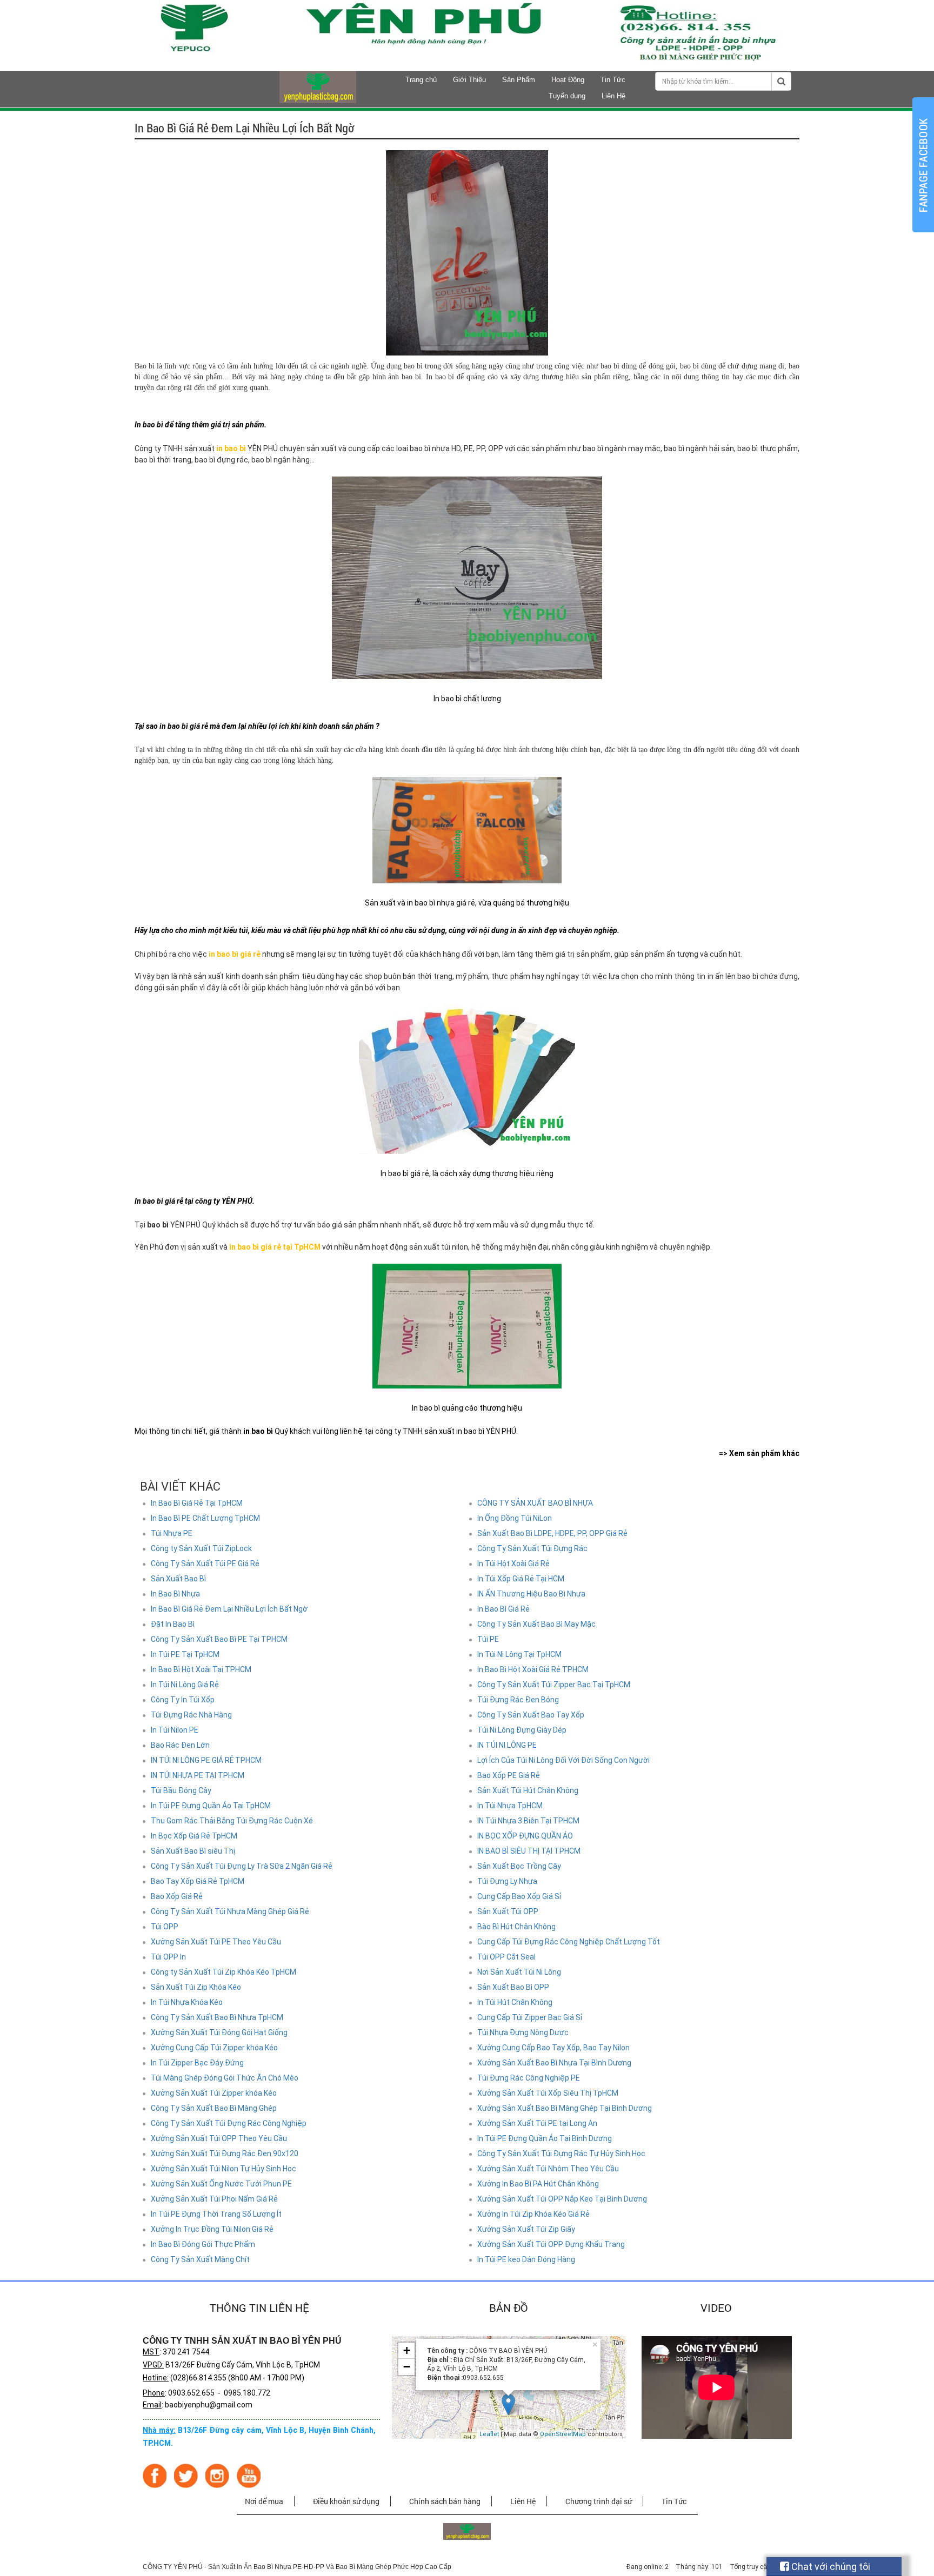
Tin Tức (613, 80)
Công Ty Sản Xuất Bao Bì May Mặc (536, 1624)
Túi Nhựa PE (172, 1533)
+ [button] (407, 2350)
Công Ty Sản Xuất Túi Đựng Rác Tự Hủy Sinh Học (561, 2154)
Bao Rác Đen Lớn (180, 1745)
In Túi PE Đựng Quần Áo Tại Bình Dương (545, 2138)
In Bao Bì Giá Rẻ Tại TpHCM (197, 1503)
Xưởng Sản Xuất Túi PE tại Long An (537, 2123)
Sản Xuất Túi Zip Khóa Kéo (196, 1987)
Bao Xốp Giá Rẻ (177, 1896)
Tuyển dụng (567, 96)
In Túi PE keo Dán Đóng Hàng (526, 2259)
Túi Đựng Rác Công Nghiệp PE (529, 2078)
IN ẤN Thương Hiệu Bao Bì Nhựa (531, 1594)
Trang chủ (421, 80)
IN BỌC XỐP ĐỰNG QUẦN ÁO (525, 1836)
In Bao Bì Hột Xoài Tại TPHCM (201, 1669)
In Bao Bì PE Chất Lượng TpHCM (205, 1518)
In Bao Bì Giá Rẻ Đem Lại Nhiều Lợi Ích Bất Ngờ (229, 1609)
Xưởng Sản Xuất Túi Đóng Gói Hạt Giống (219, 2032)
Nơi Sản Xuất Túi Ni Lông (519, 1972)
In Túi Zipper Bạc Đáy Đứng (197, 2063)
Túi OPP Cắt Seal (506, 1957)
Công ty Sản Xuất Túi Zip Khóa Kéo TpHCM (224, 1972)
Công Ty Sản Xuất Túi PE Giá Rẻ (205, 1564)
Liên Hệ (613, 96)
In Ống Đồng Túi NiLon (515, 1518)
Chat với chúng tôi (830, 2567)
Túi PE (488, 1639)
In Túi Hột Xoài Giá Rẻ (513, 1564)
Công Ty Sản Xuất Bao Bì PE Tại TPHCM (219, 1639)
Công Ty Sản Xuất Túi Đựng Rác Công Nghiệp (229, 2123)
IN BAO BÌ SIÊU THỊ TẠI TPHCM (529, 1851)
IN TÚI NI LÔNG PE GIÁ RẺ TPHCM (206, 1760)
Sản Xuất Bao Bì (178, 1579)
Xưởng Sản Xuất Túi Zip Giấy (526, 2229)
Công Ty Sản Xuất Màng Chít (200, 2259)
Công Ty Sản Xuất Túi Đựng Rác (532, 1548)
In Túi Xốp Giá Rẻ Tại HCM (521, 1579)
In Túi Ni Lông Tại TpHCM (519, 1654)
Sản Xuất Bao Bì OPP (513, 1987)
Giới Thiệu (469, 80)
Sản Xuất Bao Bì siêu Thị (193, 1851)
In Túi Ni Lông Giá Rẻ (185, 1685)
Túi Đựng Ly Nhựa (507, 1881)
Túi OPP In (168, 1957)
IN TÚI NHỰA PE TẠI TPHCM (198, 1775)
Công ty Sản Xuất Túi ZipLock (201, 1548)
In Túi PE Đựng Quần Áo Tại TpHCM (211, 1806)
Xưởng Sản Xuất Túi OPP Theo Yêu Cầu (219, 2138)
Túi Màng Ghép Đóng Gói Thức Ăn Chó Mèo (225, 2078)
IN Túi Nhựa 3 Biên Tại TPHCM (528, 1821)
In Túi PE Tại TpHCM (185, 1654)
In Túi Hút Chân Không (515, 2002)
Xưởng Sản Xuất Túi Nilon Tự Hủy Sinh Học (224, 2169)
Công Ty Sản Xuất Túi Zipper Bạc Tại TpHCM (554, 1685)
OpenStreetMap (563, 2434)
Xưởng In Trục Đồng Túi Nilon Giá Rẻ (212, 2229)
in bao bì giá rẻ (235, 954)
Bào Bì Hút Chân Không (516, 1927)
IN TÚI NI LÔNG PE (507, 1745)
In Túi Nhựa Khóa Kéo (187, 2002)
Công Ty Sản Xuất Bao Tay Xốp (531, 1715)
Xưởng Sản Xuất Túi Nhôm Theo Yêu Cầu (548, 2169)
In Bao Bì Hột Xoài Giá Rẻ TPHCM (533, 1669)
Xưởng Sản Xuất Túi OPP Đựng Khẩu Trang (551, 2244)
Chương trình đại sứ (599, 2501)
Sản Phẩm (519, 80)
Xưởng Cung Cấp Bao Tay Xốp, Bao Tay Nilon (553, 2048)
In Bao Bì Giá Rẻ (503, 1609)
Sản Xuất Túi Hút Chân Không (528, 1790)
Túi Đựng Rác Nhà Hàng (191, 1715)
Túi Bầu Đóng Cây (181, 1790)
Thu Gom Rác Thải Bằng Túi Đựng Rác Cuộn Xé (232, 1821)
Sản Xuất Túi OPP (508, 1911)
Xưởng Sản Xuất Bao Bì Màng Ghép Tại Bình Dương (565, 2108)
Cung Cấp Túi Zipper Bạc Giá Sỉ (530, 2017)
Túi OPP (165, 1927)
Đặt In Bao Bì (173, 1624)
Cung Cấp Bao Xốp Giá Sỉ (519, 1896)
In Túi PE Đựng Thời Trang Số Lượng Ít (216, 2214)
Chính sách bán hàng (445, 2501)
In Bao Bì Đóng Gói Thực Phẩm (203, 2244)
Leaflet (489, 2434)
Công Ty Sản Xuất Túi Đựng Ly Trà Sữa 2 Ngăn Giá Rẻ (242, 1866)
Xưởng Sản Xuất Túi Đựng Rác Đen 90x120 (225, 2154)
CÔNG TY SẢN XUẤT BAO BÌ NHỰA (535, 1503)
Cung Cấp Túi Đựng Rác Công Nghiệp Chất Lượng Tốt (569, 1942)
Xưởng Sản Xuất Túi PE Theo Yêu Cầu (216, 1942)
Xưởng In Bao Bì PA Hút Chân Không (538, 2184)
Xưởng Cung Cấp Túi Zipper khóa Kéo (214, 2048)
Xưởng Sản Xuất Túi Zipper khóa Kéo (214, 2093)
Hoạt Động (568, 80)
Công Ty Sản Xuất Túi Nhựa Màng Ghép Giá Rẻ (230, 1911)
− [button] (407, 2367)
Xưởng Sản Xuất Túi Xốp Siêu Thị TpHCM (548, 2093)
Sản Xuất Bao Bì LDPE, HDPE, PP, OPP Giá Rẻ (552, 1533)
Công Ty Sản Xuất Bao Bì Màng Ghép (214, 2108)
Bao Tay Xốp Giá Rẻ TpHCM (198, 1881)
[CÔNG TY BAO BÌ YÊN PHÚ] (318, 100)
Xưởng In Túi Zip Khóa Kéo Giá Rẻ (533, 2214)
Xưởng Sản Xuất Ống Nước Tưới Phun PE (221, 2184)
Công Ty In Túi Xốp (183, 1700)
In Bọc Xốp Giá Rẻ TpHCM (194, 1836)
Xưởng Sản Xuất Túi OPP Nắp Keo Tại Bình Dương (562, 2199)
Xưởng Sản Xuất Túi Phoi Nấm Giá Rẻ (214, 2199)
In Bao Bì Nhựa (175, 1594)
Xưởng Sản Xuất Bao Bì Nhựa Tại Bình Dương (554, 2063)
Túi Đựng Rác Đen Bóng (518, 1700)
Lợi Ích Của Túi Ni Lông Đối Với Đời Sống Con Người (563, 1760)
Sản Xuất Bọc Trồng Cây (519, 1866)
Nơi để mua (264, 2501)
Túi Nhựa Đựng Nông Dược (523, 2032)
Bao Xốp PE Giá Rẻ (509, 1775)
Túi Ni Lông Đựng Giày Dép (522, 1730)
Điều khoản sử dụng (346, 2501)
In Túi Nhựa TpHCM (510, 1806)
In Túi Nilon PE (175, 1730)
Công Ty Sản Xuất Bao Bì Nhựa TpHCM (217, 2017)
